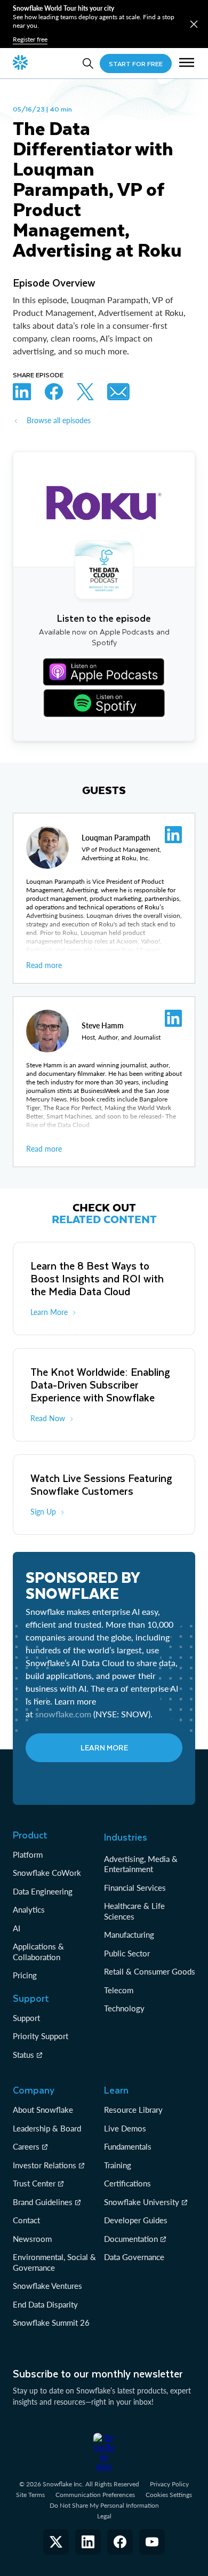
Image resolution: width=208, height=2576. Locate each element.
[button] (194, 24)
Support (26, 2018)
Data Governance (134, 2257)
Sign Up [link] (43, 1512)
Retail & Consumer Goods (150, 1971)
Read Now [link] (48, 1418)
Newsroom (32, 2239)
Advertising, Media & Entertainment (141, 1864)
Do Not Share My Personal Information (104, 2505)
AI (17, 1928)
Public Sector (127, 1953)
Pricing (25, 1975)
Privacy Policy (169, 2484)
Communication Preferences (95, 2495)
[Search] (88, 64)
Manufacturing (129, 1935)
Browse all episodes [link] (59, 420)
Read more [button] (44, 965)
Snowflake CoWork (47, 1873)
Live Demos (125, 2128)
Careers (26, 2146)
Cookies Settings (169, 2495)
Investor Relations (45, 2165)
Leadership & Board (47, 2128)
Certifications (127, 2183)
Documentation (131, 2239)
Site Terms (30, 2495)
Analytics (29, 1909)
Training (118, 2165)
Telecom (119, 1990)
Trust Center (34, 2183)
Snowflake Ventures (47, 2286)
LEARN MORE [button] (104, 1747)
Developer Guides (136, 2220)
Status (23, 2055)
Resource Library (133, 2110)
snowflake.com (63, 1714)
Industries (126, 1837)
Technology (124, 2008)
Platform (28, 1854)
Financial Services (135, 1888)
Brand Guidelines (43, 2202)
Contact (26, 2220)
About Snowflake (43, 2110)
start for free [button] (136, 64)
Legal (104, 2516)
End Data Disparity (45, 2304)
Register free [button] (30, 39)
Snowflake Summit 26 (51, 2323)
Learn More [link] (49, 1312)
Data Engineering (43, 1891)
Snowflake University (142, 2202)
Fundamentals (128, 2146)
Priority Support (41, 2036)
